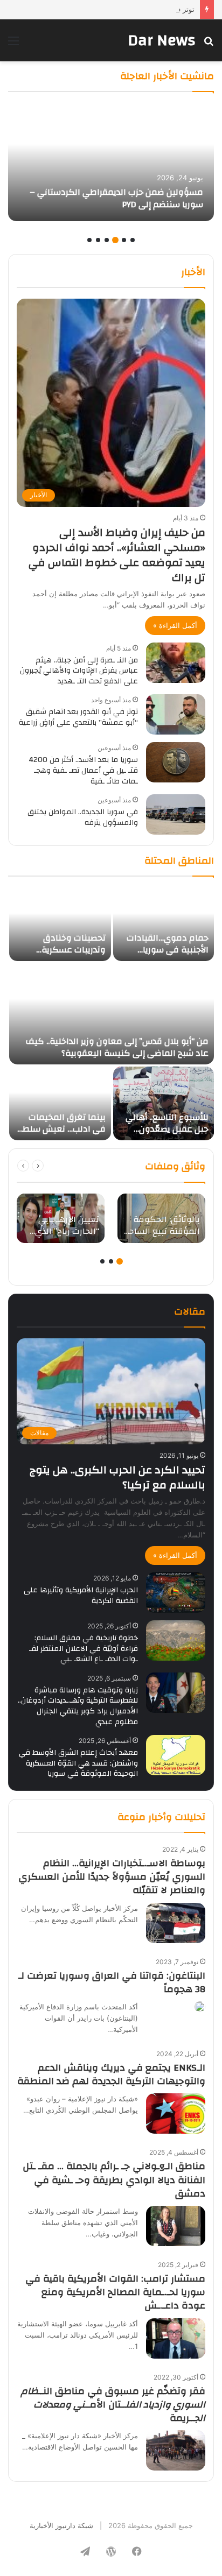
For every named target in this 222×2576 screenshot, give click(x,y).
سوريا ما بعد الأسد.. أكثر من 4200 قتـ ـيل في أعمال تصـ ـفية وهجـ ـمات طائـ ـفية (83, 770)
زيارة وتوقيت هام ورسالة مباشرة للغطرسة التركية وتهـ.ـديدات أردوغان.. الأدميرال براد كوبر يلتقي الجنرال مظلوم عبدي (78, 1706)
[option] (111, 162)
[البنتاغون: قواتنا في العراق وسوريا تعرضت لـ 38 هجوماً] (200, 2007)
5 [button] (98, 240)
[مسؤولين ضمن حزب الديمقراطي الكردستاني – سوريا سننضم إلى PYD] (111, 162)
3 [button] (115, 240)
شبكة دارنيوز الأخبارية (61, 2525)
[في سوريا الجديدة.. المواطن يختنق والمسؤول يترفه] (176, 814)
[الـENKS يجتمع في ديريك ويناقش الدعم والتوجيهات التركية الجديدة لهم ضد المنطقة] (176, 2113)
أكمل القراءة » (175, 625)
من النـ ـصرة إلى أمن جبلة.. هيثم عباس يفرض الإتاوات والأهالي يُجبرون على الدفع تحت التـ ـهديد (79, 671)
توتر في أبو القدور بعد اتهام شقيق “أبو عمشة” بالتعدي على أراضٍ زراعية (78, 717)
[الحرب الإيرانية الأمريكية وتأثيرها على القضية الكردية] (176, 1593)
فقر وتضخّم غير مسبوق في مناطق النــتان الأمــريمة (113, 2405)
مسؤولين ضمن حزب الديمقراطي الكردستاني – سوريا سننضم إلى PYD (116, 198)
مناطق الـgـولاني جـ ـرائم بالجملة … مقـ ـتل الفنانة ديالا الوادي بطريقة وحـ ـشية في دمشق (114, 2180)
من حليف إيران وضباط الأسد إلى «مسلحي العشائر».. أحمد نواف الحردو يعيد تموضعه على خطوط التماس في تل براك (117, 555)
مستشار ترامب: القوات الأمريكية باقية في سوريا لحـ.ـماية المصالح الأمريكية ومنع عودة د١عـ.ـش (115, 2292)
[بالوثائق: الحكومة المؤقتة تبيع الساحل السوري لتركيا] (161, 1218)
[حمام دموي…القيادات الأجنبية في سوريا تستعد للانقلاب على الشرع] (164, 924)
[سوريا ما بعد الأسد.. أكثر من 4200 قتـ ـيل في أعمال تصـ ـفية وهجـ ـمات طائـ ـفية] (176, 762)
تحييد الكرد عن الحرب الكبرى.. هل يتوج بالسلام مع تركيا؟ (117, 1477)
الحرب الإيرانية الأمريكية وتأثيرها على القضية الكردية (81, 1596)
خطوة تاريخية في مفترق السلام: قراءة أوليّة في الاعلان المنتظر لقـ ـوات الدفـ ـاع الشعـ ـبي (84, 1649)
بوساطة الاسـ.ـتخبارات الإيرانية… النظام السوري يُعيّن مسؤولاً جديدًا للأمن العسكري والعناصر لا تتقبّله (112, 1877)
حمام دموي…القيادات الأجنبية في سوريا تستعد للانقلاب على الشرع (168, 956)
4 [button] (107, 240)
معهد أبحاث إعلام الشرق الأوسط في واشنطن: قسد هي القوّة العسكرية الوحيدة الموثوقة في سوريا (78, 1763)
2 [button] (124, 240)
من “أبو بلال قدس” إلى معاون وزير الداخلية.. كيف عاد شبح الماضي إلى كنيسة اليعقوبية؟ (117, 1047)
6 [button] (89, 240)
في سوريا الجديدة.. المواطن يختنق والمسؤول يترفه (83, 817)
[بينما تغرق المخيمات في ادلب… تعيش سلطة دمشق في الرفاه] (60, 1103)
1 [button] (133, 240)
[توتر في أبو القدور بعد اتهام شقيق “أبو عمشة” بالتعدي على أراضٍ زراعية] (176, 714)
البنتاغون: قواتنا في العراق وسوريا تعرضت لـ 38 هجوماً (112, 1982)
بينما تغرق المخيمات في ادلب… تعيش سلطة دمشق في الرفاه (61, 1129)
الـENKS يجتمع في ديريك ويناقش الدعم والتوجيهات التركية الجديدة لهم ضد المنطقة (111, 2074)
